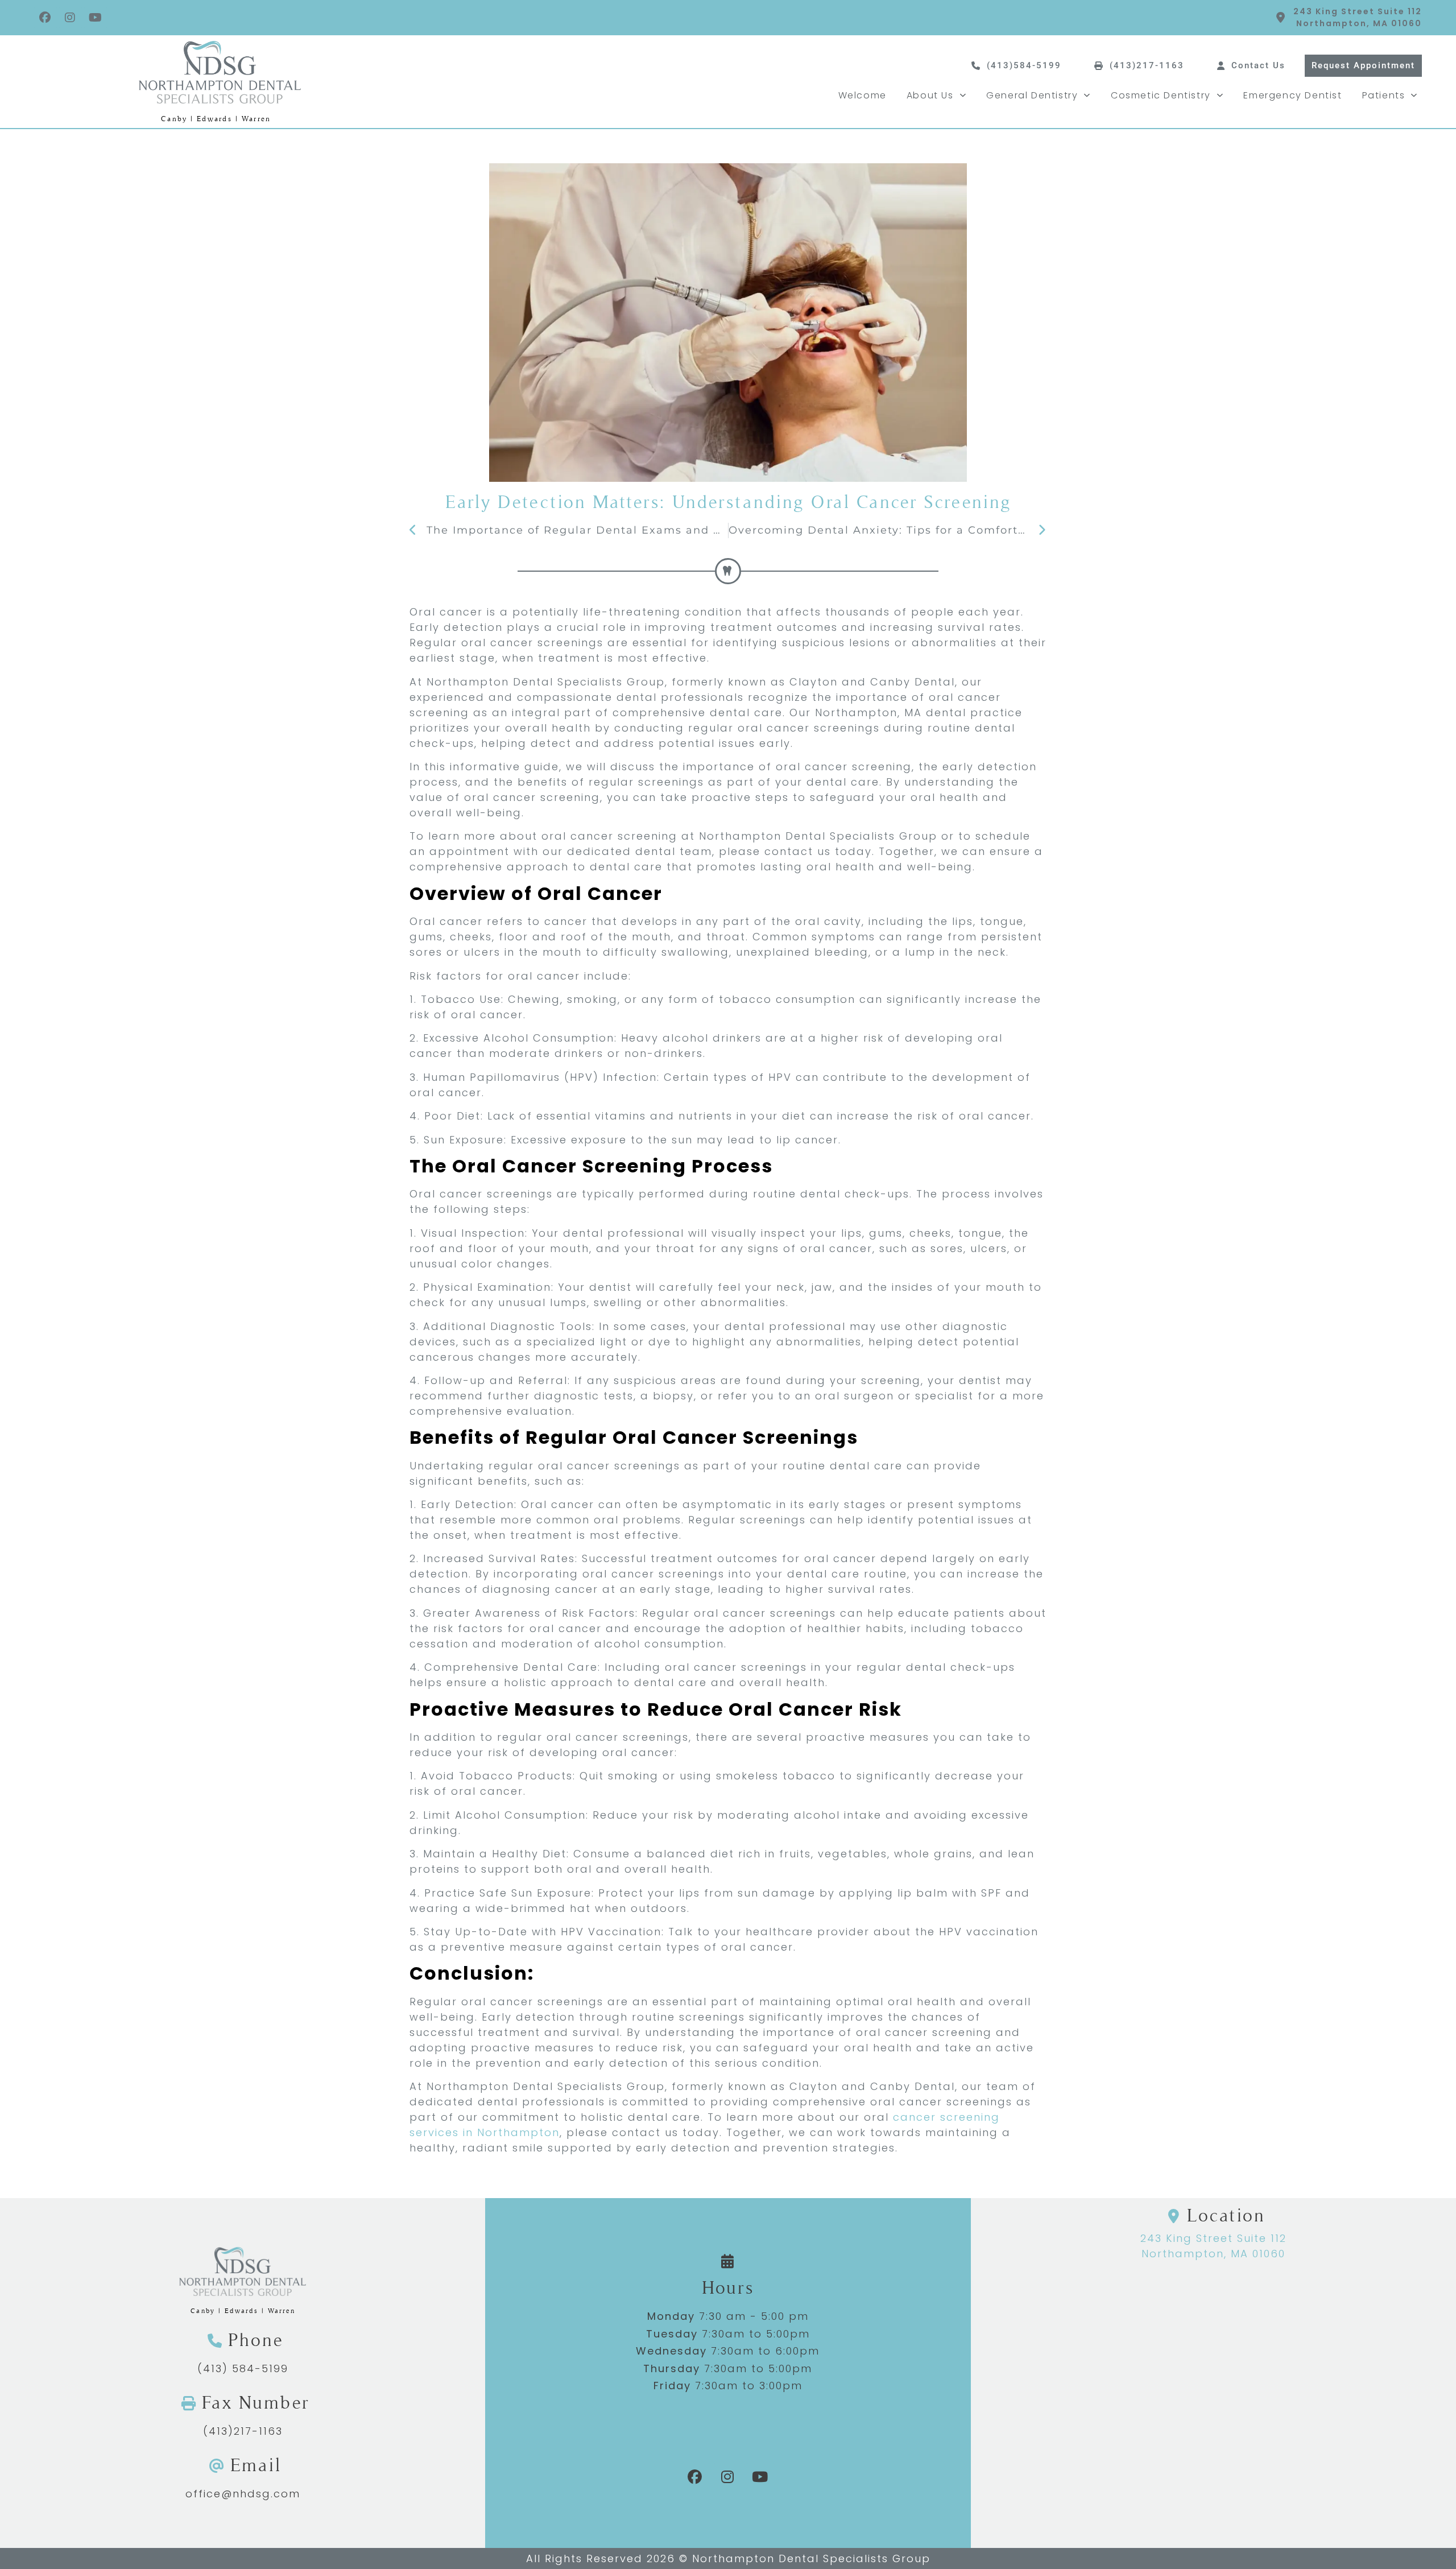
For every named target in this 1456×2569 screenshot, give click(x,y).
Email (256, 2465)
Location (1226, 2215)
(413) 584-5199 (243, 2368)
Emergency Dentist (1292, 95)
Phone (256, 2340)
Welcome (863, 95)
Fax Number (255, 2403)
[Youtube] (96, 18)
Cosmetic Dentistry (1161, 95)
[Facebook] (45, 18)
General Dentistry (1032, 95)
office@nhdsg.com (243, 2494)
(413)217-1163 (243, 2431)
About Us (930, 95)
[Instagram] (71, 18)
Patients (1384, 95)
